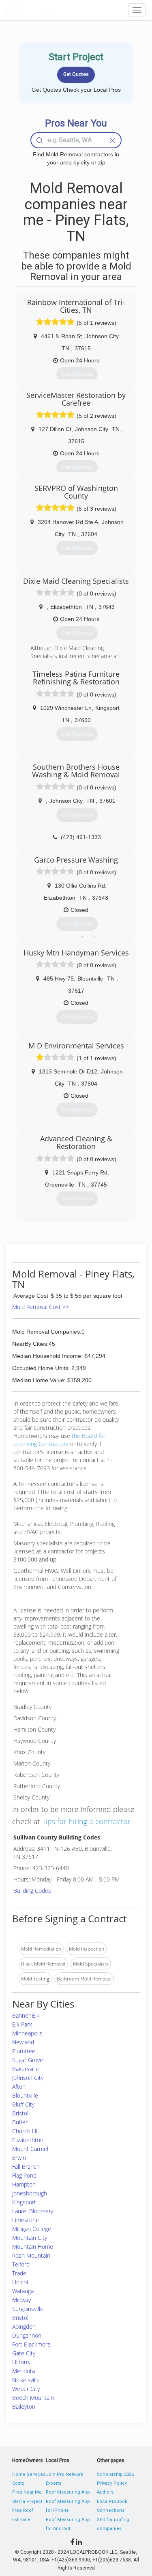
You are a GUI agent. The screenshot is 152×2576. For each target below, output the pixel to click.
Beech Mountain (33, 2398)
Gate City (24, 2353)
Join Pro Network (64, 2474)
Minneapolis (27, 2033)
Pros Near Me (27, 2492)
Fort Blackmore (31, 2344)
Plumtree (24, 2051)
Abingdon (24, 2327)
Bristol (20, 2113)
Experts (54, 2483)
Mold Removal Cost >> (41, 1307)
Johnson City (28, 2078)
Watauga (23, 2291)
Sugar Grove (28, 2060)
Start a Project (27, 2501)
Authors (105, 2492)
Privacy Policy (112, 2483)
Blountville (25, 2095)
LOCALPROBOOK (51, 10)
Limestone (26, 2220)
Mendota (24, 2371)
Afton (19, 2087)
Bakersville (26, 2069)
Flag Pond (24, 2175)
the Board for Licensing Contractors (59, 1440)
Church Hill (26, 2131)
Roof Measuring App (68, 2492)
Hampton (24, 2184)
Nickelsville (26, 2380)
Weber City (26, 2389)
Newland (23, 2042)
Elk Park (22, 2024)
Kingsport (24, 2202)
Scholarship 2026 (115, 2474)
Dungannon (27, 2335)
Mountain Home (33, 2247)
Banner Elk (26, 2015)
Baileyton (24, 2407)
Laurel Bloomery (33, 2211)
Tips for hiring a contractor (86, 1821)
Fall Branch (26, 2167)
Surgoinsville (28, 2309)
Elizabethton (28, 2140)
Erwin (19, 2158)
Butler (20, 2122)
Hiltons (21, 2362)
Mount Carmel (30, 2149)
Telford (21, 2264)
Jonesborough (30, 2193)
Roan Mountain (31, 2255)
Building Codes (32, 1891)
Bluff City (23, 2104)
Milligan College (32, 2229)
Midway (21, 2300)
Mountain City (30, 2238)
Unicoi (20, 2282)
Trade (19, 2273)
